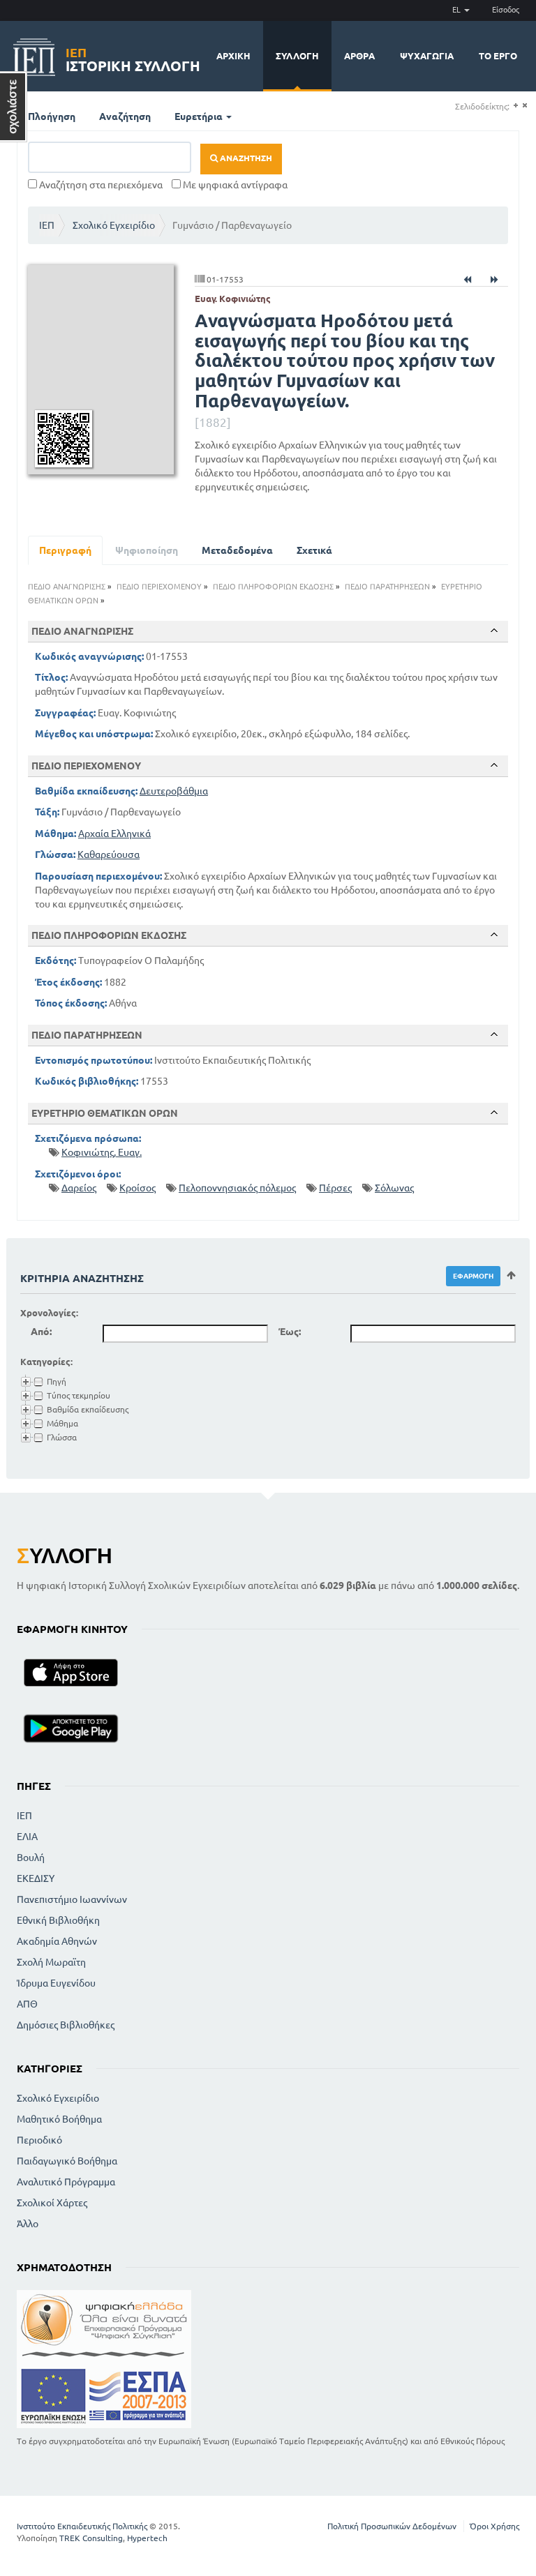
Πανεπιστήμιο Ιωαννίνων (72, 1899)
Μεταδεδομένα (237, 550)
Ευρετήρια (200, 116)
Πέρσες (335, 1188)
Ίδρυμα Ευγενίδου (56, 1983)
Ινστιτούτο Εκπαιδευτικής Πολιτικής (82, 2526)
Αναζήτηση (125, 116)
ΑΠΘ (27, 2004)
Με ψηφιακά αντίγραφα (234, 185)
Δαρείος (79, 1188)
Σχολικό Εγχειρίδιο (114, 225)
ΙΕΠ (47, 225)
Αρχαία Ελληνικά (114, 834)
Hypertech (147, 2538)
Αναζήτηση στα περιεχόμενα (100, 185)
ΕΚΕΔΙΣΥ (36, 1878)
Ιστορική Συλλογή (133, 58)
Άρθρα (359, 56)
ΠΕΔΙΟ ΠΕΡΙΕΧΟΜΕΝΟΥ (159, 587)
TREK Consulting (91, 2538)
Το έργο (498, 56)
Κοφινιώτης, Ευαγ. (102, 1152)
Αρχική (233, 56)
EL (457, 10)
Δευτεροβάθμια (174, 791)
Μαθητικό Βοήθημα (59, 2119)
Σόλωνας (394, 1188)
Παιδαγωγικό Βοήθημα (67, 2161)
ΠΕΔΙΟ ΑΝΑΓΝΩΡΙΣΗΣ (67, 587)
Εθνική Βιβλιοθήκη (58, 1920)
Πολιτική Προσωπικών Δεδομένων (392, 2526)
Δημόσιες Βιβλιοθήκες (66, 2025)
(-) (524, 106)
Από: (41, 1332)
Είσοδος (506, 10)
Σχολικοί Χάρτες (52, 2203)
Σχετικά (314, 550)
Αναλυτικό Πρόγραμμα (66, 2182)
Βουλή (31, 1858)
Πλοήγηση (52, 116)
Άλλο (28, 2224)
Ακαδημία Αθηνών (57, 1941)
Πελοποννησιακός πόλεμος (237, 1188)
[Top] (494, 631)
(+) (515, 106)
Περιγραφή (65, 550)
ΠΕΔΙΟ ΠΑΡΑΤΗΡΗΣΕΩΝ (387, 587)
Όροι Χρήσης (494, 2526)
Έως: (290, 1332)
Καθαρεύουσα (109, 854)
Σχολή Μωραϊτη (51, 1962)
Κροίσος (137, 1188)
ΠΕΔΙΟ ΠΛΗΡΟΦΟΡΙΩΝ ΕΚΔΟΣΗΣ (273, 587)
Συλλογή (297, 56)
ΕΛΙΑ (27, 1837)
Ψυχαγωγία (427, 56)
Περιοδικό (39, 2140)
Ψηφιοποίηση (147, 550)
